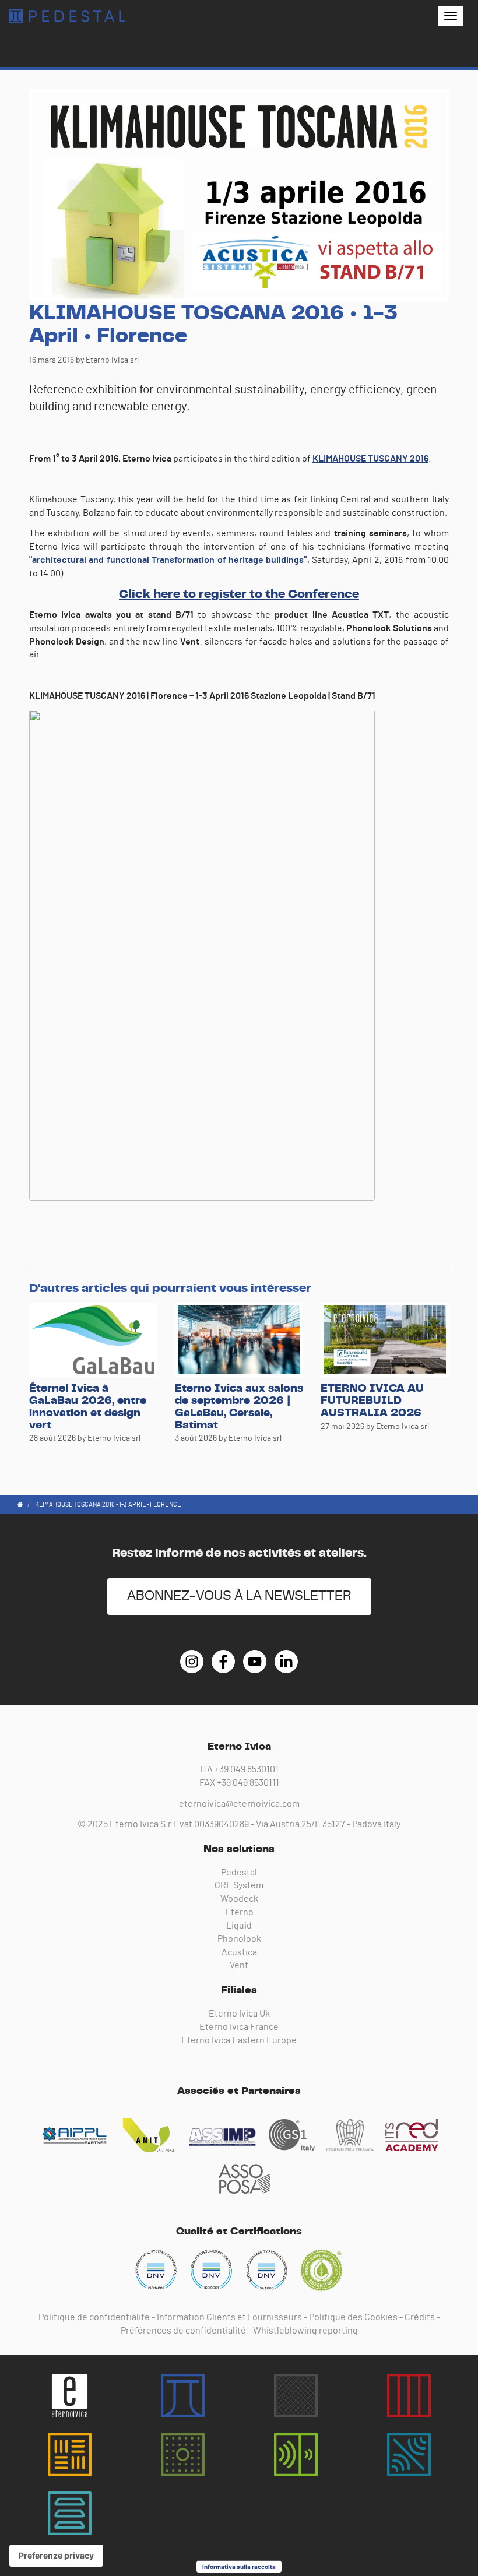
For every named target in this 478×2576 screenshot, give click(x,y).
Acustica (239, 1952)
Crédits (420, 2317)
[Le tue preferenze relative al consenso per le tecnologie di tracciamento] (56, 2556)
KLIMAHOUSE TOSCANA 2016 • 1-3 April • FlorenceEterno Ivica (67, 16)
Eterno (239, 1912)
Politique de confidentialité (94, 2317)
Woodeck (239, 1899)
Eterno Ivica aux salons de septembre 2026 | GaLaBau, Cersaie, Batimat (239, 1407)
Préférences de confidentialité (183, 2331)
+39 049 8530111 (248, 1783)
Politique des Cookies (353, 2317)
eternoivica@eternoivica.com (239, 1804)
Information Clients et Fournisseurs (229, 2317)
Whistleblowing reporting (305, 2331)
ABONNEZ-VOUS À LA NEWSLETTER (239, 1596)
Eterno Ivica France (239, 2027)
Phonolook (239, 1939)
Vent (239, 1965)
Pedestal (239, 1873)
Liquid (239, 1926)
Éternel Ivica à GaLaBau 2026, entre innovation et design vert (88, 1407)
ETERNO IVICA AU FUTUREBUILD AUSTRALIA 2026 (372, 1401)
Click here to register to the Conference (239, 594)
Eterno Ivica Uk (239, 2014)
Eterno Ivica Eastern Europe (239, 2040)
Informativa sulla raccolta (239, 2567)
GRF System (239, 1885)
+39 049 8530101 (247, 1769)
